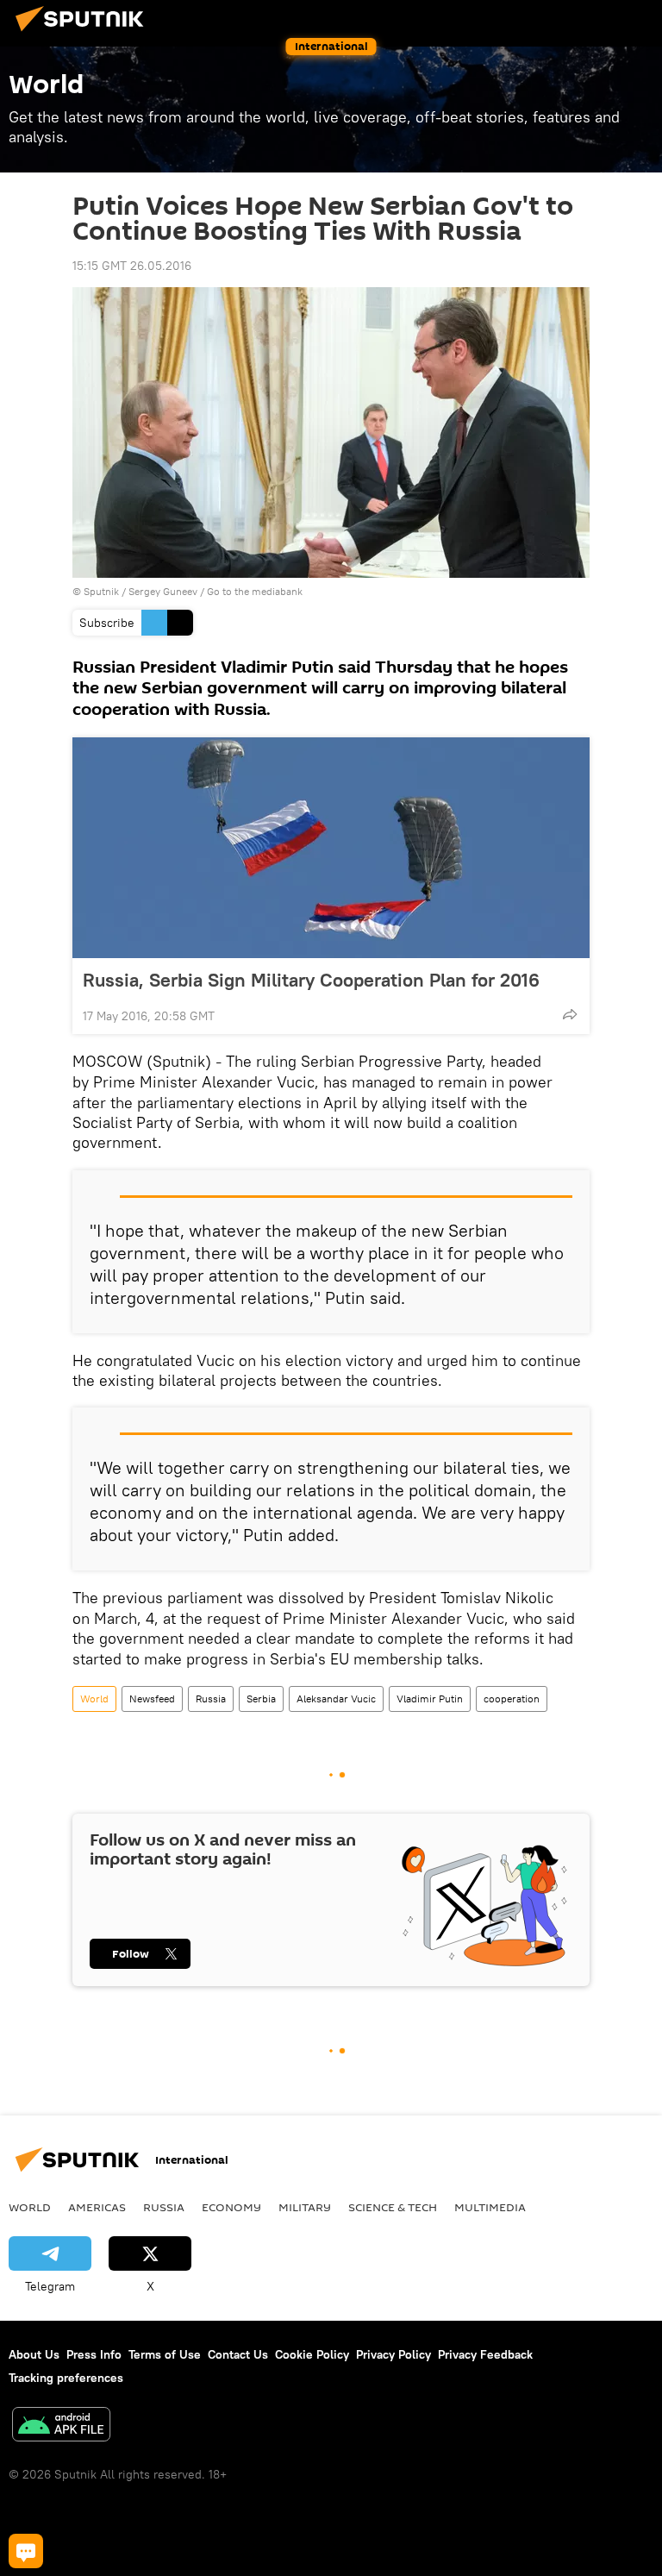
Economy (231, 2207)
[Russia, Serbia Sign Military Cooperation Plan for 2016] (331, 848)
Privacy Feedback (485, 2354)
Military (305, 2207)
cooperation (512, 1699)
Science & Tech (393, 2207)
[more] (570, 1014)
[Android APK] (61, 2426)
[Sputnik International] (84, 34)
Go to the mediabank (255, 591)
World (94, 1699)
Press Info (94, 2354)
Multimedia (490, 2207)
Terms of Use (165, 2354)
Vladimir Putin (430, 1699)
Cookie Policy (312, 2354)
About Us (34, 2354)
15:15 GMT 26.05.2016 (132, 266)
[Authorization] (567, 19)
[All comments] (26, 2551)
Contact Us (238, 2354)
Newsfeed (152, 1699)
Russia (211, 1699)
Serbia (261, 1699)
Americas (97, 2207)
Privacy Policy (393, 2354)
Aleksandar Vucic (336, 1699)
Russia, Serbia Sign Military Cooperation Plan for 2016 (311, 980)
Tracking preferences (66, 2378)
